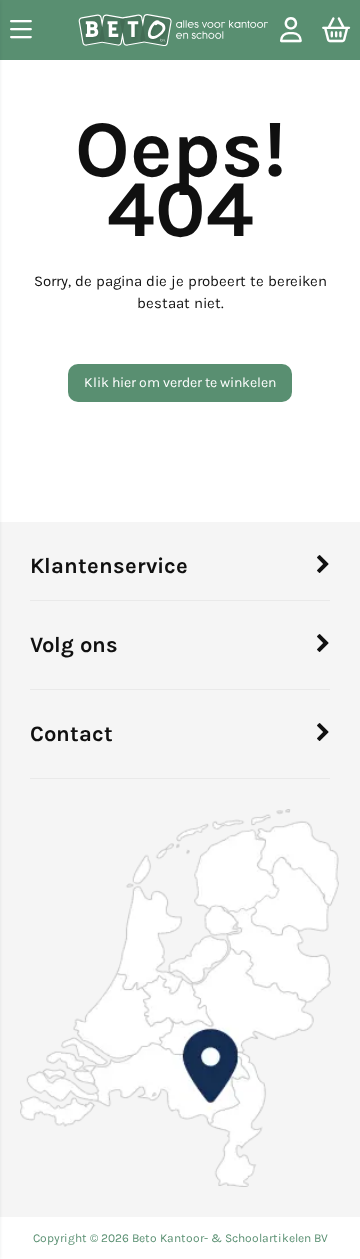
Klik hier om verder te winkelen (180, 382)
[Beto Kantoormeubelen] (173, 33)
